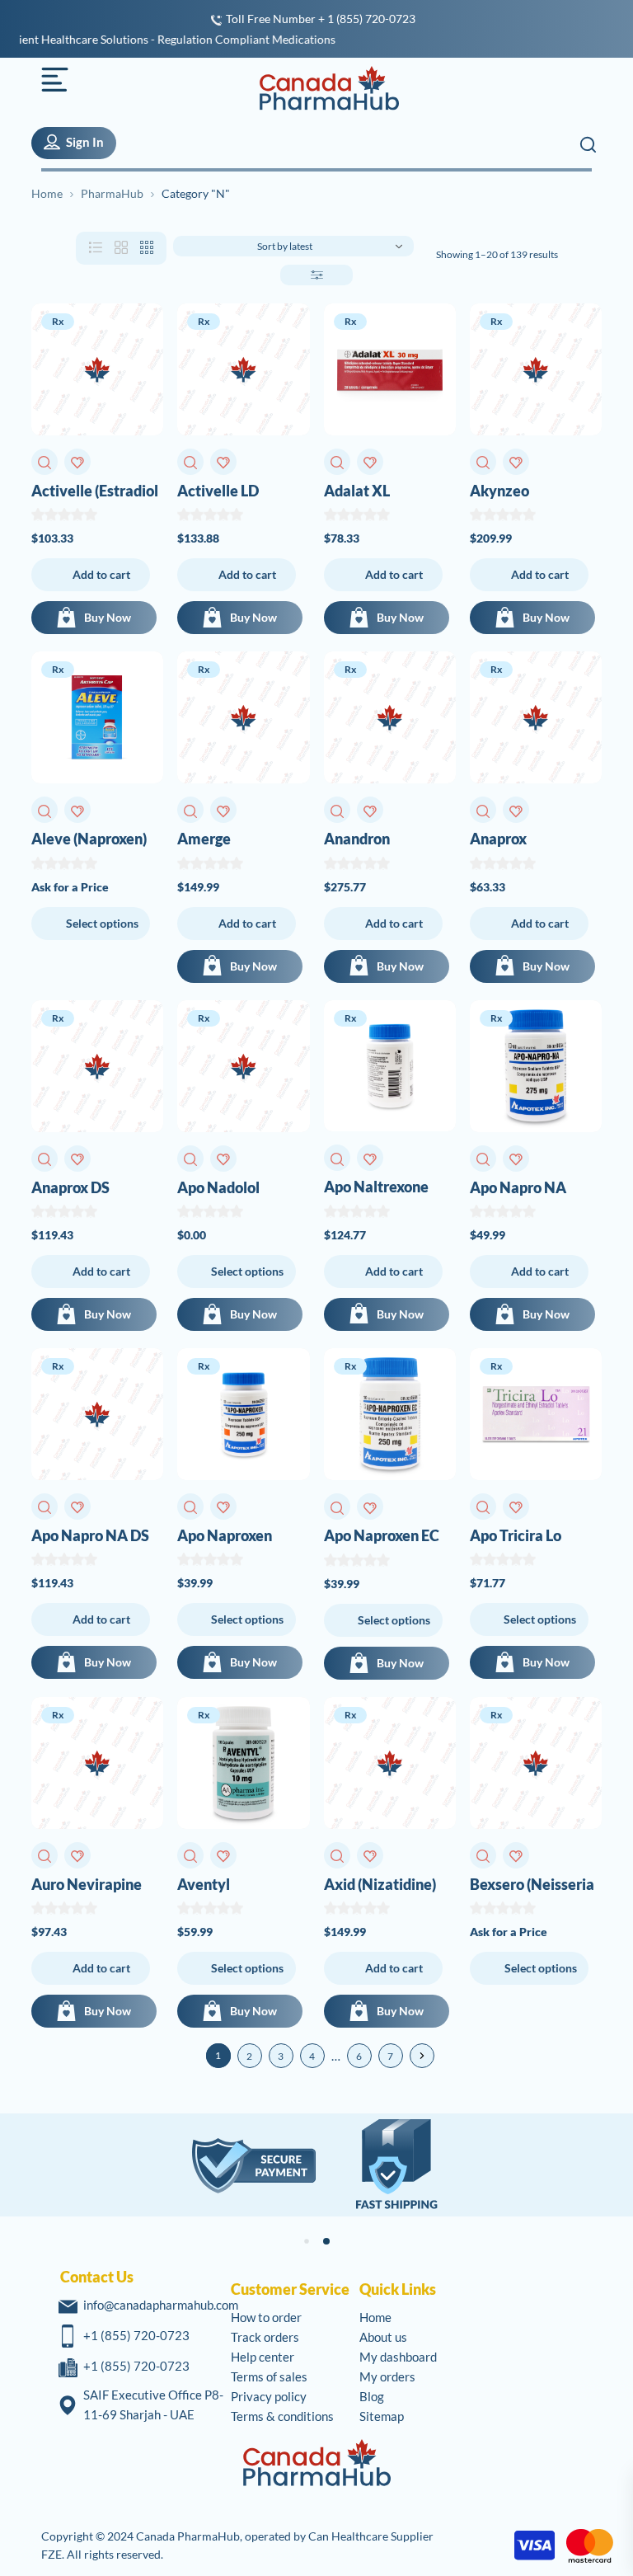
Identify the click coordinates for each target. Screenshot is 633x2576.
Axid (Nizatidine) (380, 1884)
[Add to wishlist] (77, 462)
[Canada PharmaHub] (320, 88)
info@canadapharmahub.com (161, 2305)
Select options (102, 923)
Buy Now (108, 617)
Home (47, 193)
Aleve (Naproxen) (89, 839)
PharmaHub (112, 193)
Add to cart (101, 574)
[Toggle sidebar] (316, 275)
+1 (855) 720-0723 (136, 2335)
